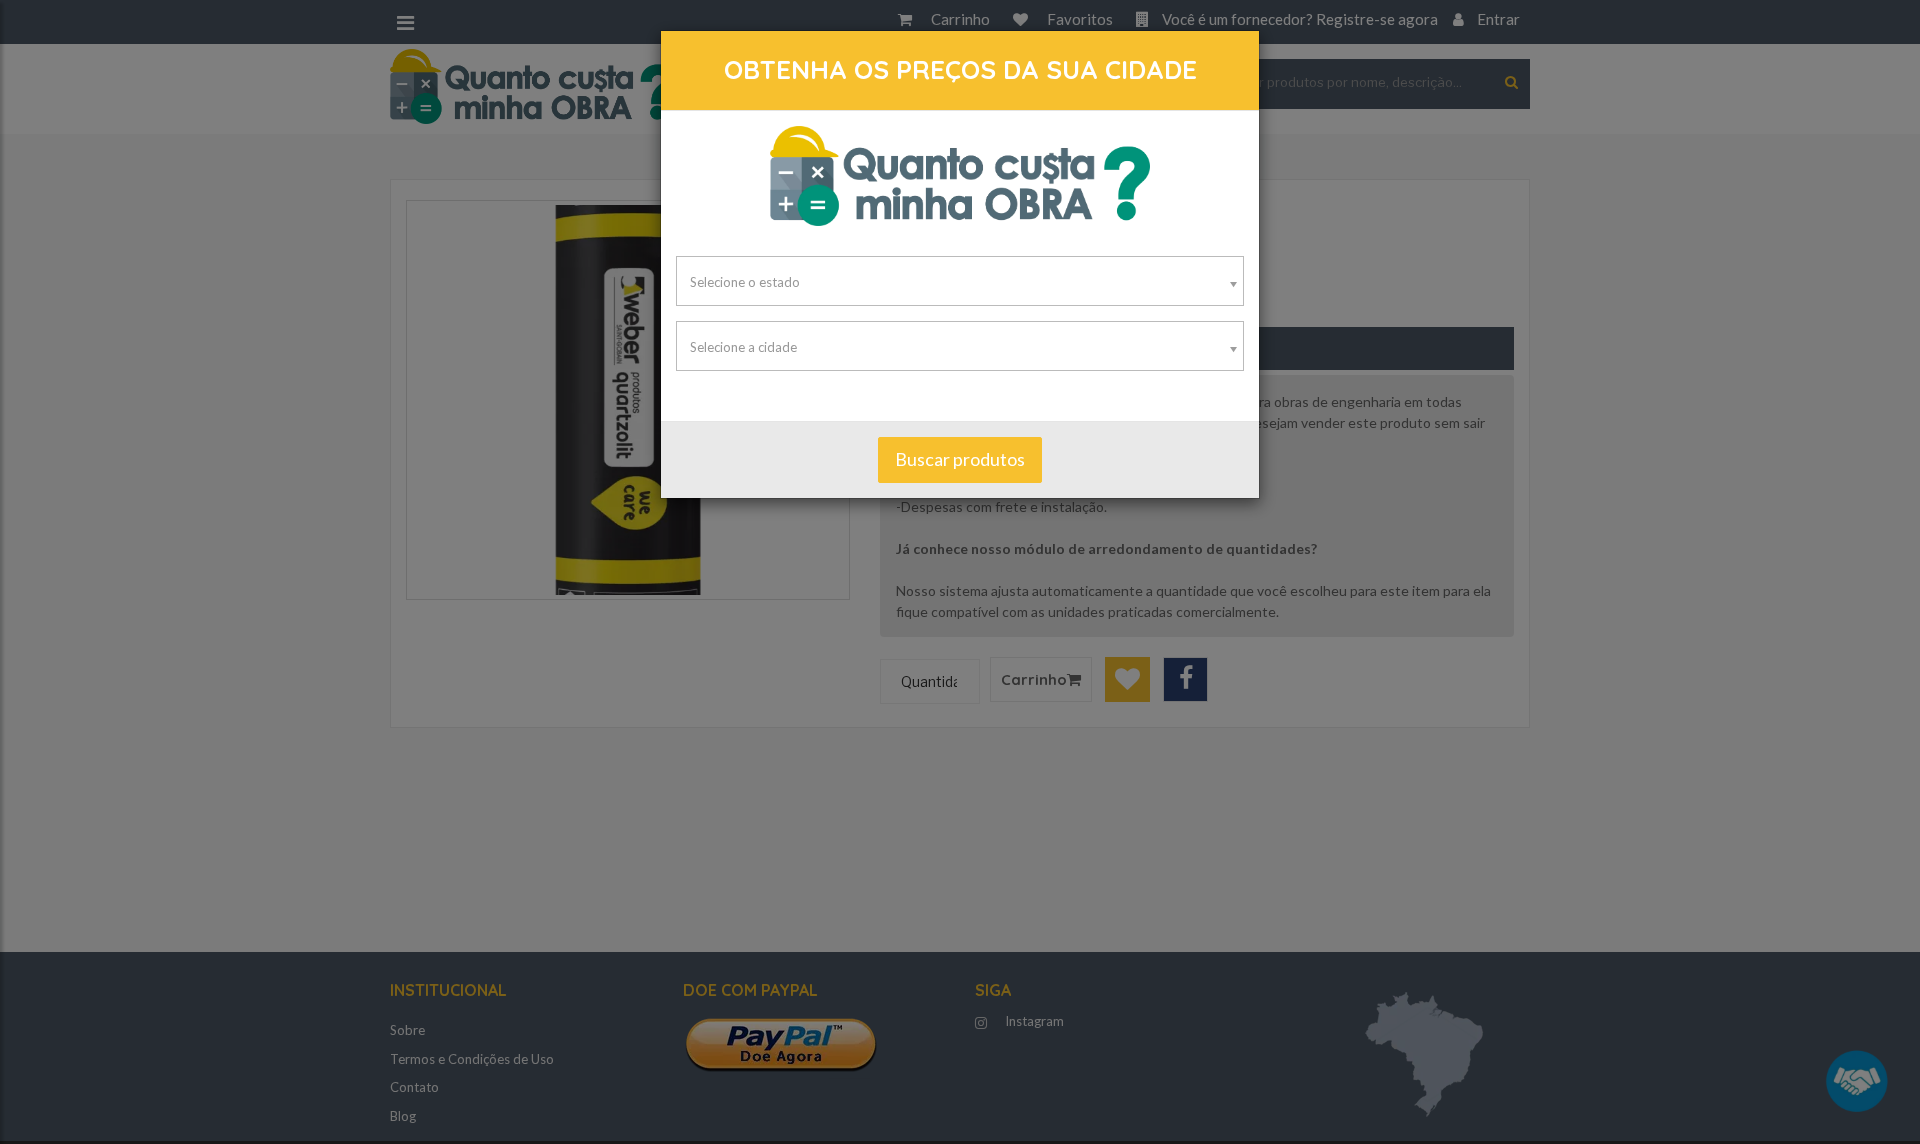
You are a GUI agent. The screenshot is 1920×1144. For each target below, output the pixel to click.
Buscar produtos (960, 459)
